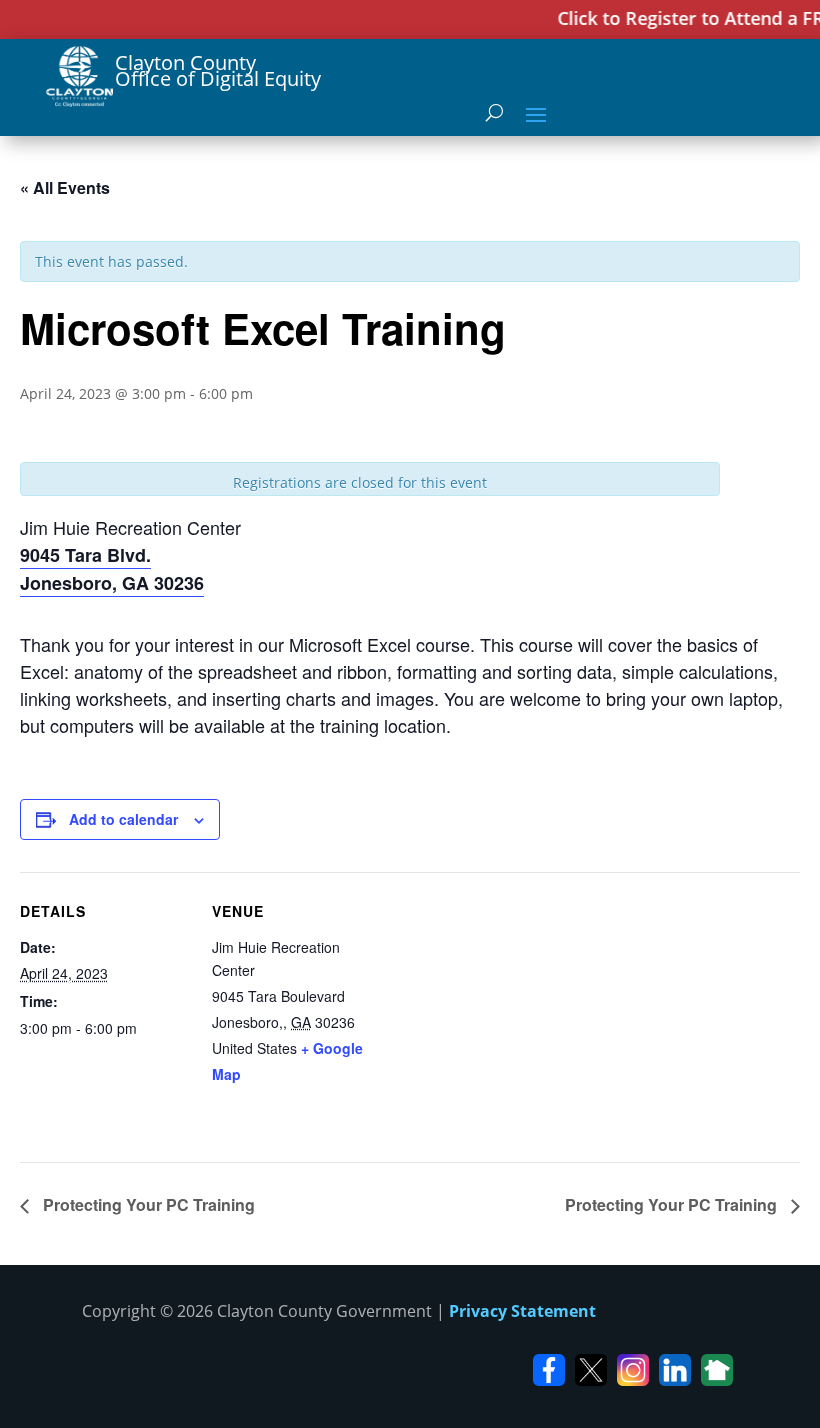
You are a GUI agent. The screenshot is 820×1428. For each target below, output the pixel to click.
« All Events (65, 187)
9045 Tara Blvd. (85, 555)
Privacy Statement (522, 1311)
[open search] (494, 113)
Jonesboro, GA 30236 (112, 583)
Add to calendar (123, 819)
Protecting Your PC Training (147, 1204)
